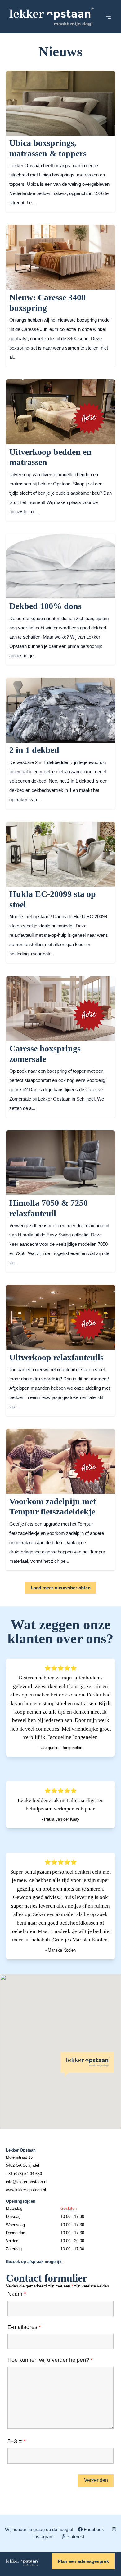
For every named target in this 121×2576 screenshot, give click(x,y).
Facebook (94, 2529)
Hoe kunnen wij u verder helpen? (50, 2360)
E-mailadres (24, 2327)
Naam (17, 2294)
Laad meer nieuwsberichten (61, 1588)
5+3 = (17, 2441)
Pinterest (75, 2537)
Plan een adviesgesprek (83, 2561)
